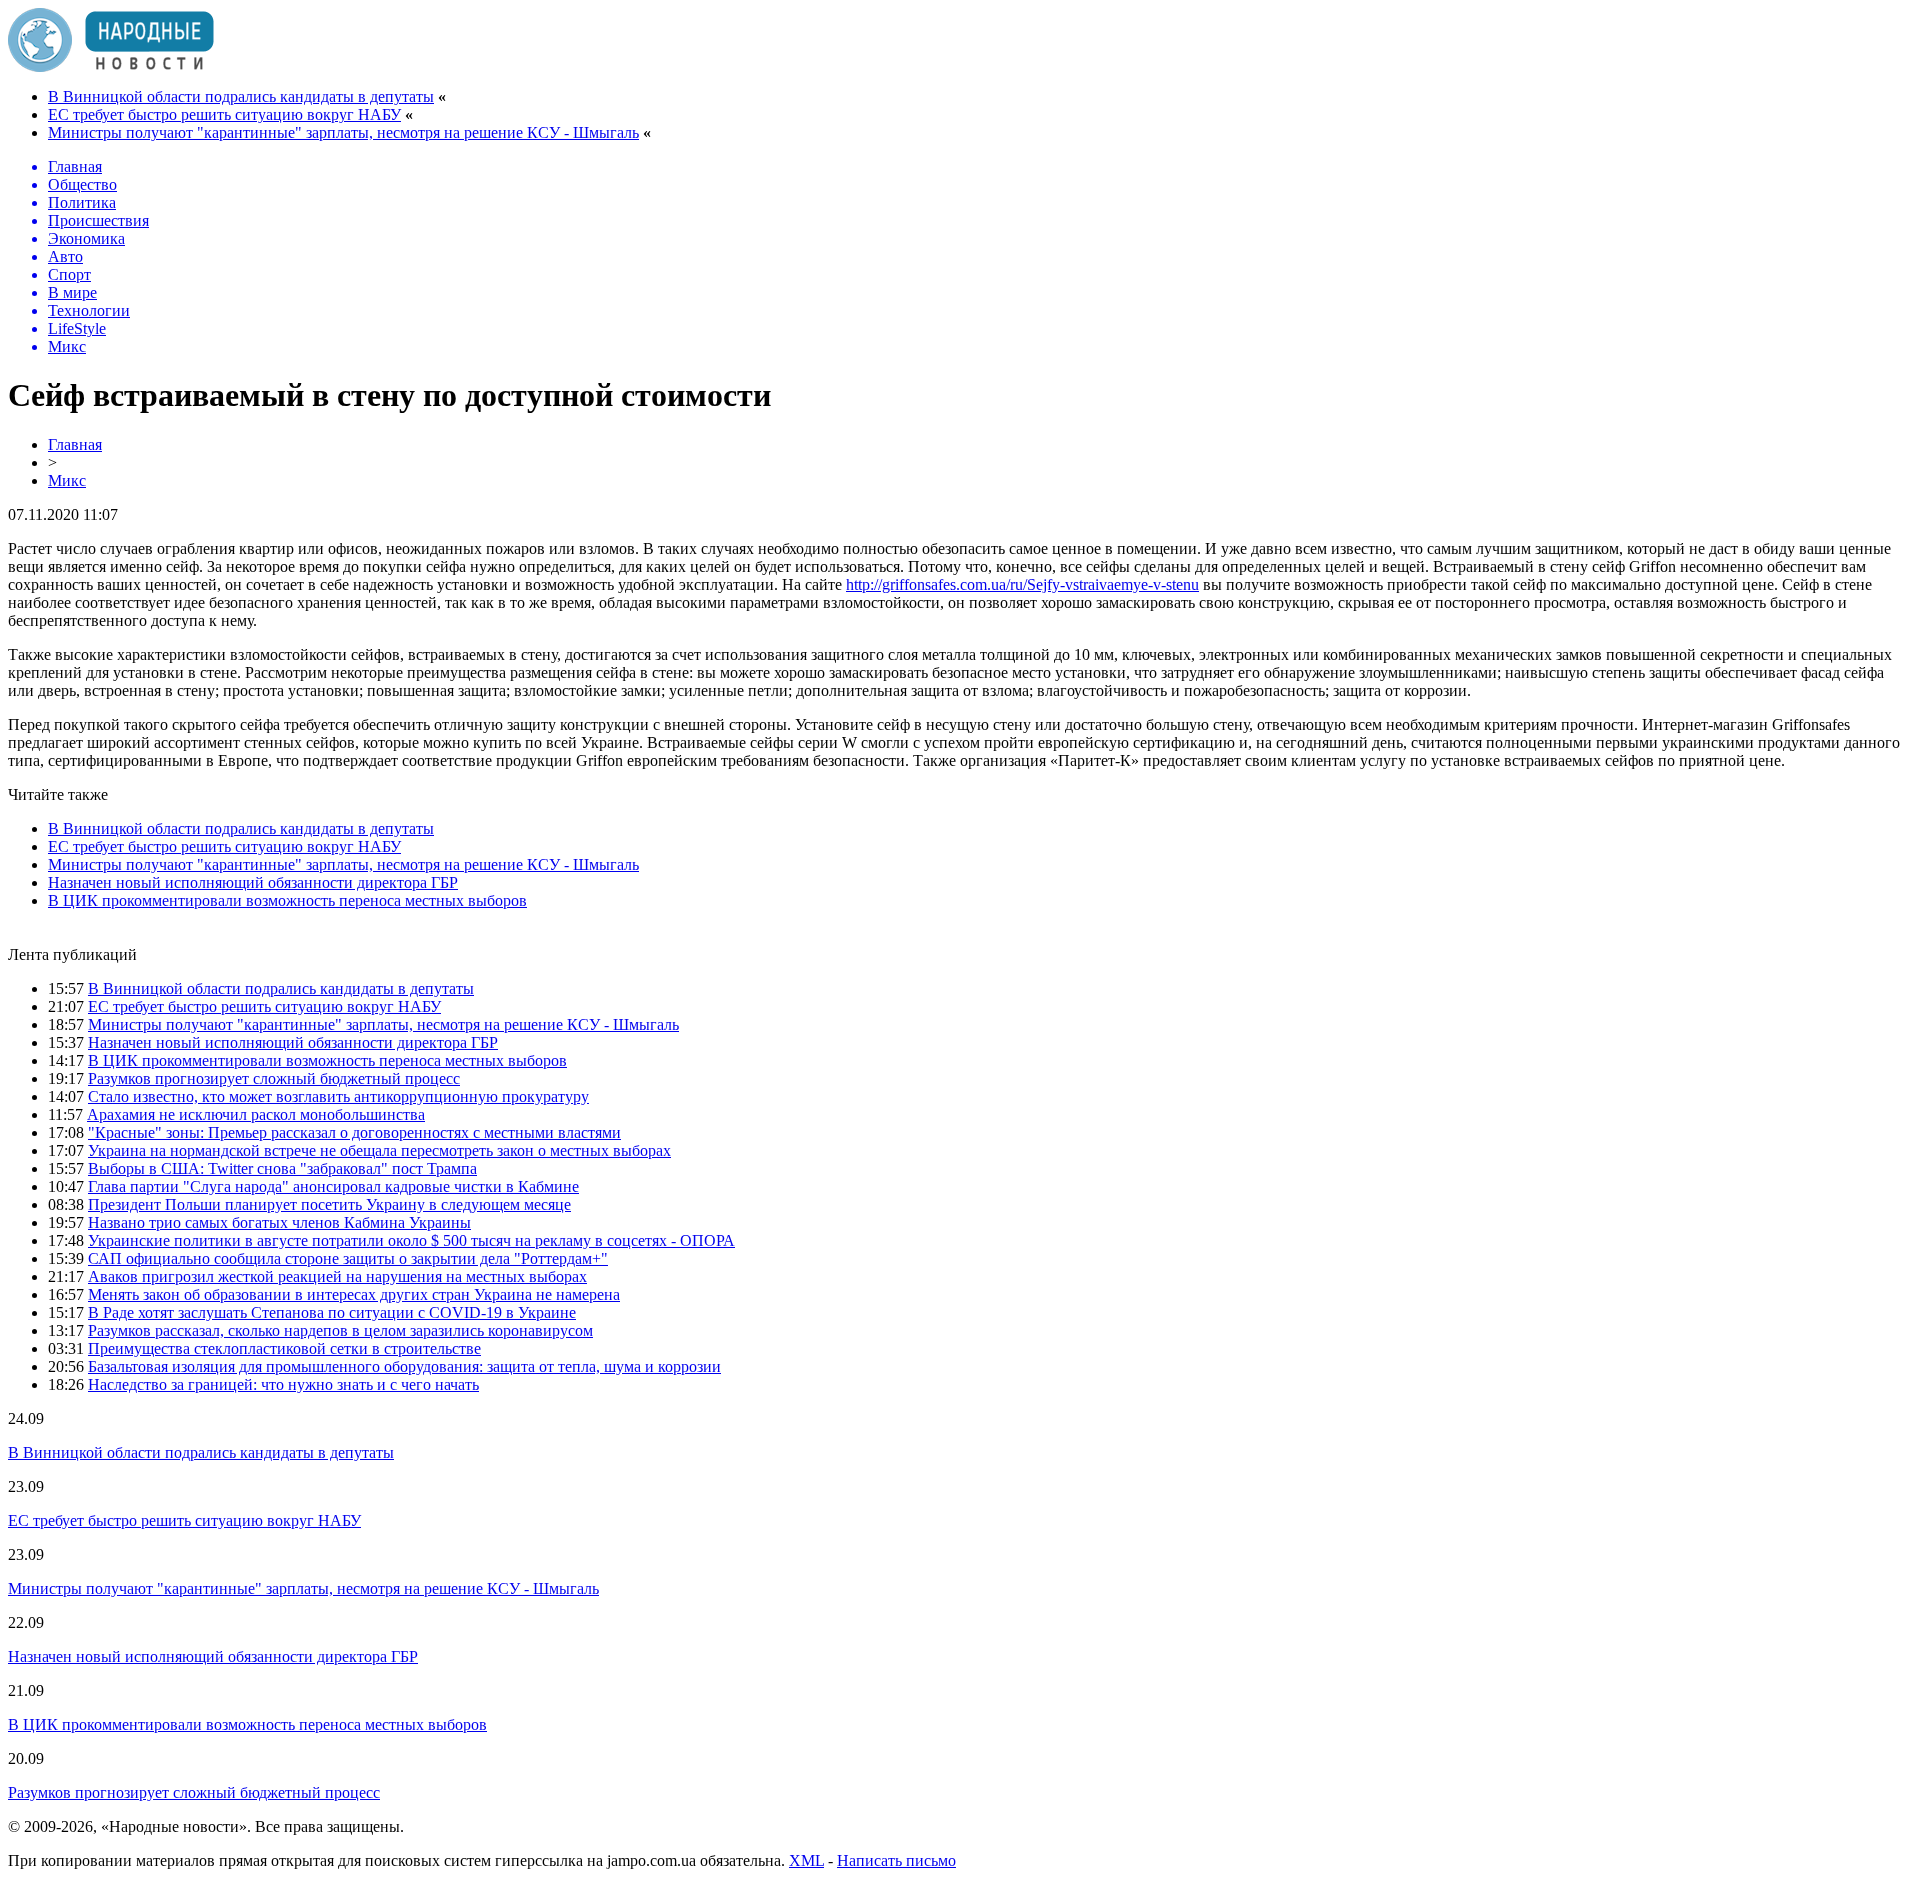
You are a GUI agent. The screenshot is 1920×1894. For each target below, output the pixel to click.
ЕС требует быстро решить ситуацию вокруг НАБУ (224, 114)
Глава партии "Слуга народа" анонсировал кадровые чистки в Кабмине (333, 1186)
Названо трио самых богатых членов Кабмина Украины (279, 1222)
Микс (67, 480)
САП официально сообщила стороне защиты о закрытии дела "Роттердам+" (348, 1258)
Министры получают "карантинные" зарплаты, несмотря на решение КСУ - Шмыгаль (343, 132)
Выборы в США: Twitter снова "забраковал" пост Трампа (282, 1168)
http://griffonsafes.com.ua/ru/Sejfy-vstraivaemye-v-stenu (1022, 584)
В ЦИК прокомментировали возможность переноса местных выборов (287, 900)
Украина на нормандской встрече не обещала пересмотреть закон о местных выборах (379, 1150)
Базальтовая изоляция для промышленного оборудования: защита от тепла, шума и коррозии (404, 1366)
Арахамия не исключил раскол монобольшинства (256, 1114)
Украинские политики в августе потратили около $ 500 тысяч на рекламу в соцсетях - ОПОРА (411, 1240)
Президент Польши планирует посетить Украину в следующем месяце (329, 1204)
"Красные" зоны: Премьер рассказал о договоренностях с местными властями (354, 1132)
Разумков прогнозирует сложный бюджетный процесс (274, 1078)
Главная (75, 444)
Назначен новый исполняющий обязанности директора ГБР (253, 882)
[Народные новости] (111, 66)
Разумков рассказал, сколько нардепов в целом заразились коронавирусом (340, 1330)
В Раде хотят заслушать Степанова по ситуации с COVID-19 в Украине (332, 1312)
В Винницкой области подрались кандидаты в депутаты (241, 96)
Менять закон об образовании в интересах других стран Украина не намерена (354, 1294)
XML (806, 1860)
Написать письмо (896, 1860)
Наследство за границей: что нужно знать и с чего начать (283, 1384)
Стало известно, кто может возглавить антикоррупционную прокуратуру (338, 1096)
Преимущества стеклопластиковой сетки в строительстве (284, 1348)
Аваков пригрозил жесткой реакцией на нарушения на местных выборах (337, 1276)
